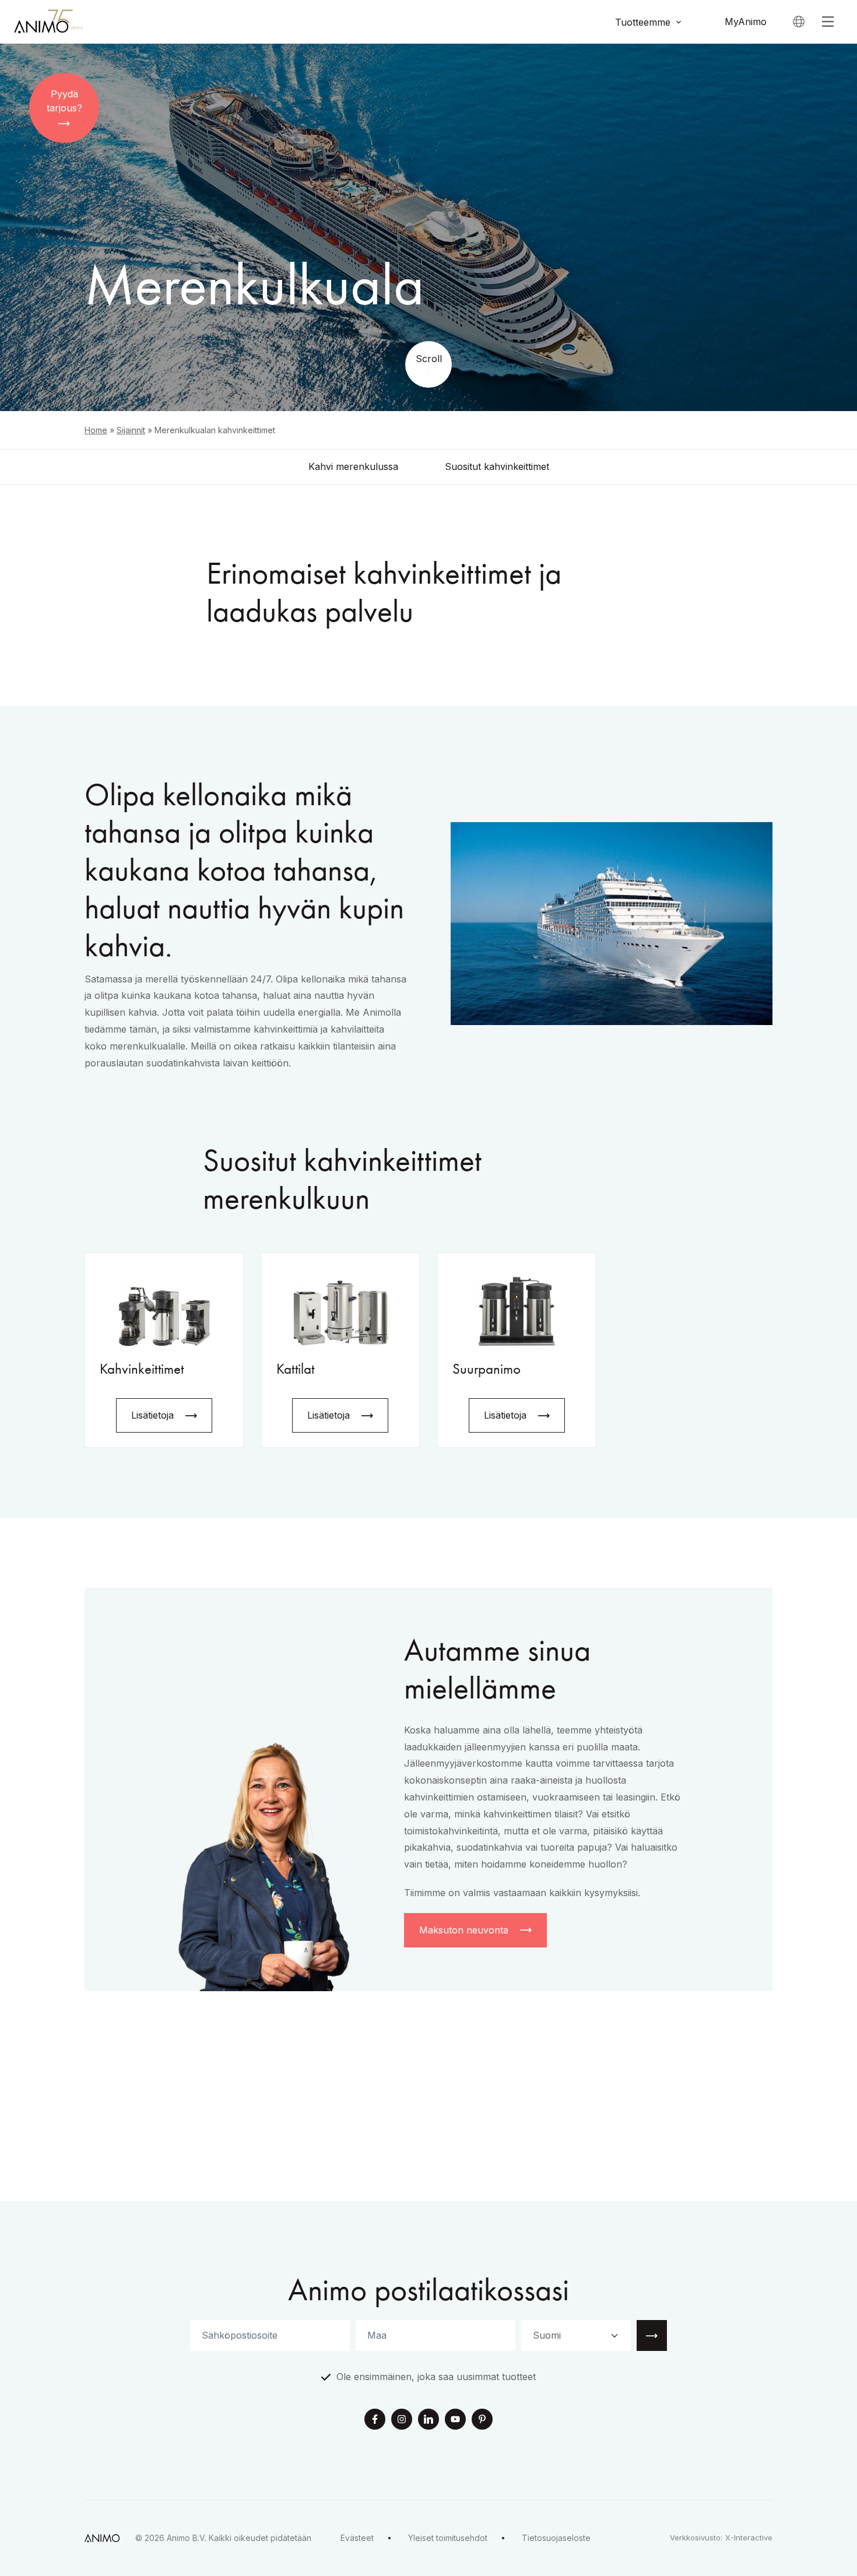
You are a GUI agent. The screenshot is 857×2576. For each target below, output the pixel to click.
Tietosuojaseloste (556, 2538)
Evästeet (357, 2538)
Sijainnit (131, 430)
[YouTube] (455, 2420)
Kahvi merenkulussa (353, 466)
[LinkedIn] (428, 2420)
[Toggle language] (799, 22)
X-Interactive (749, 2538)
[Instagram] (402, 2420)
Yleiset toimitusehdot (448, 2538)
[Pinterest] (482, 2420)
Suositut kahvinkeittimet (497, 466)
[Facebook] (375, 2420)
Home (96, 430)
